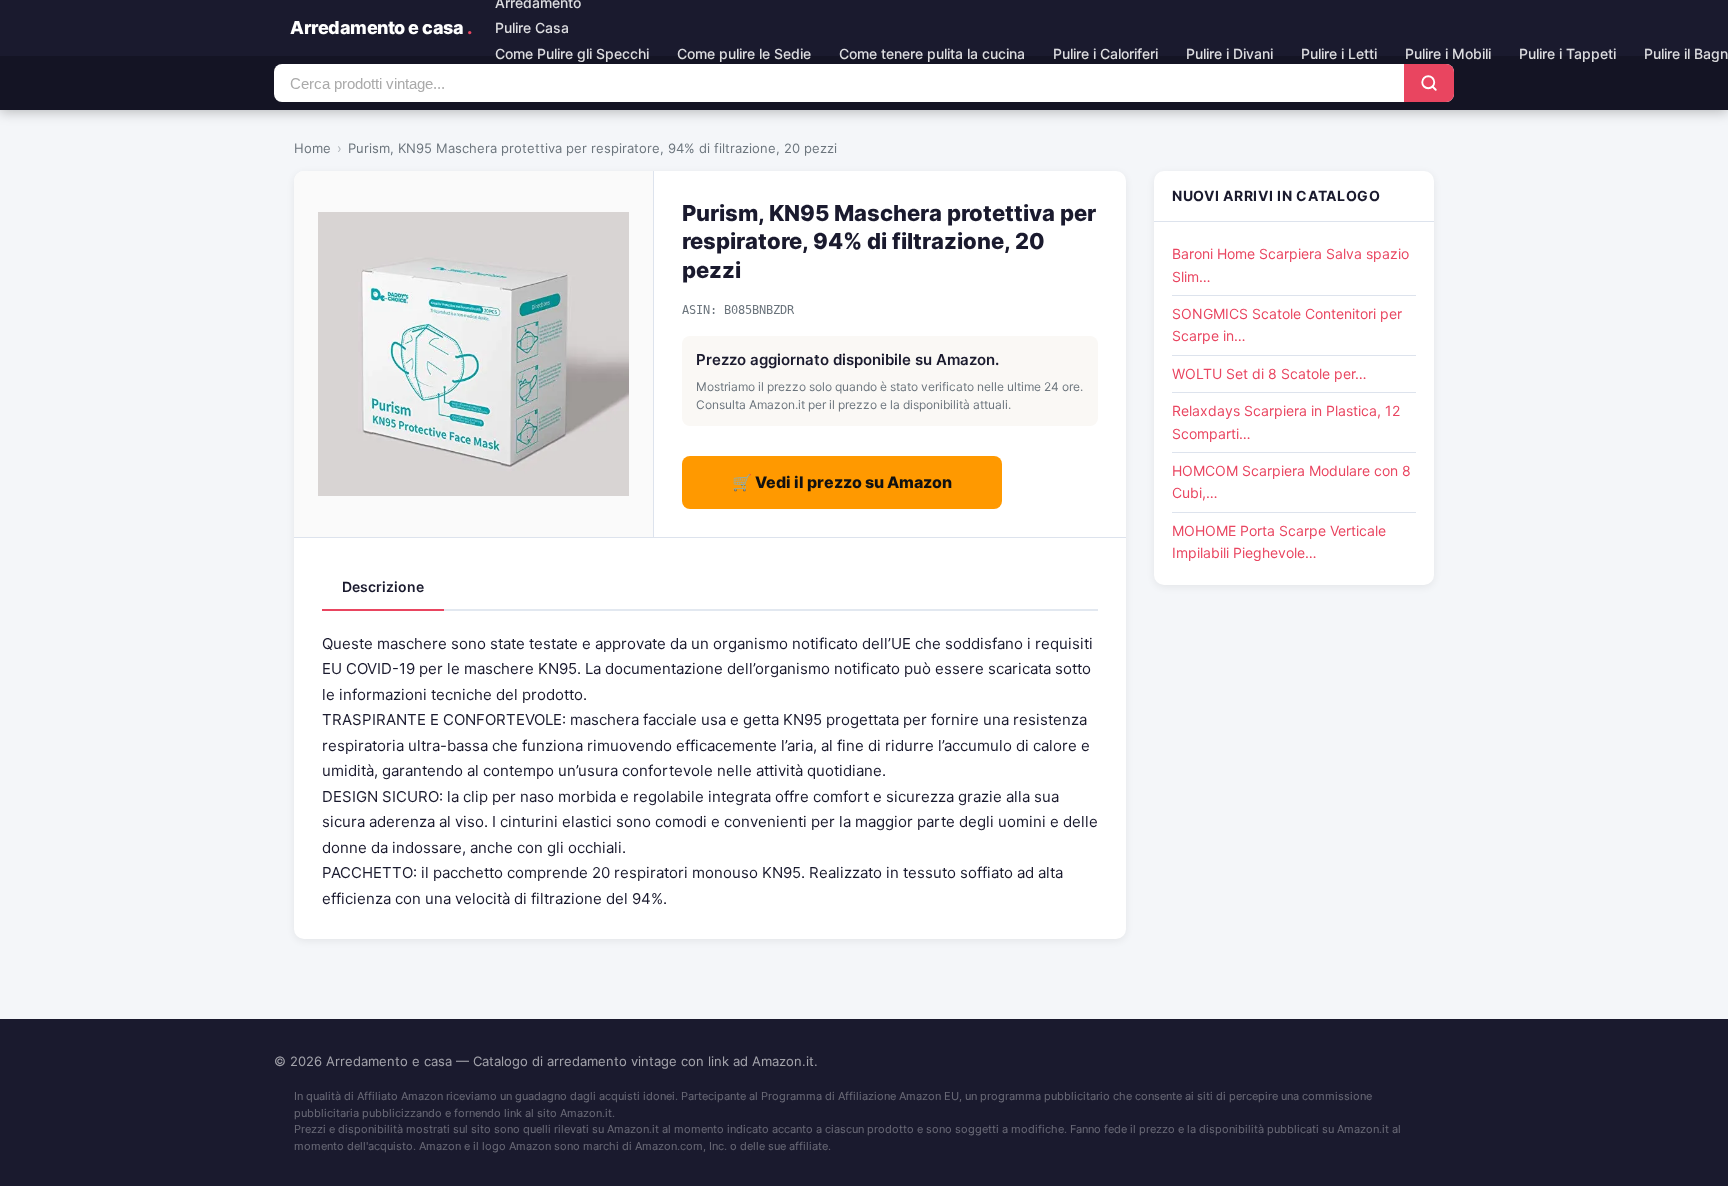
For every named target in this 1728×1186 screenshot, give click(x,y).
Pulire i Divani (1229, 53)
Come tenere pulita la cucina (932, 53)
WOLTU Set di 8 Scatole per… (1269, 373)
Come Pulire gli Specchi (572, 53)
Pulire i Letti (1339, 53)
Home (312, 148)
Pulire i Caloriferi (1105, 53)
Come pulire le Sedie (744, 53)
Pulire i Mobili (1448, 53)
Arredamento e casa (380, 27)
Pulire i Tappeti (1567, 53)
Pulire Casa (532, 27)
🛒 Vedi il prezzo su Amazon (842, 482)
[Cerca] (1429, 83)
